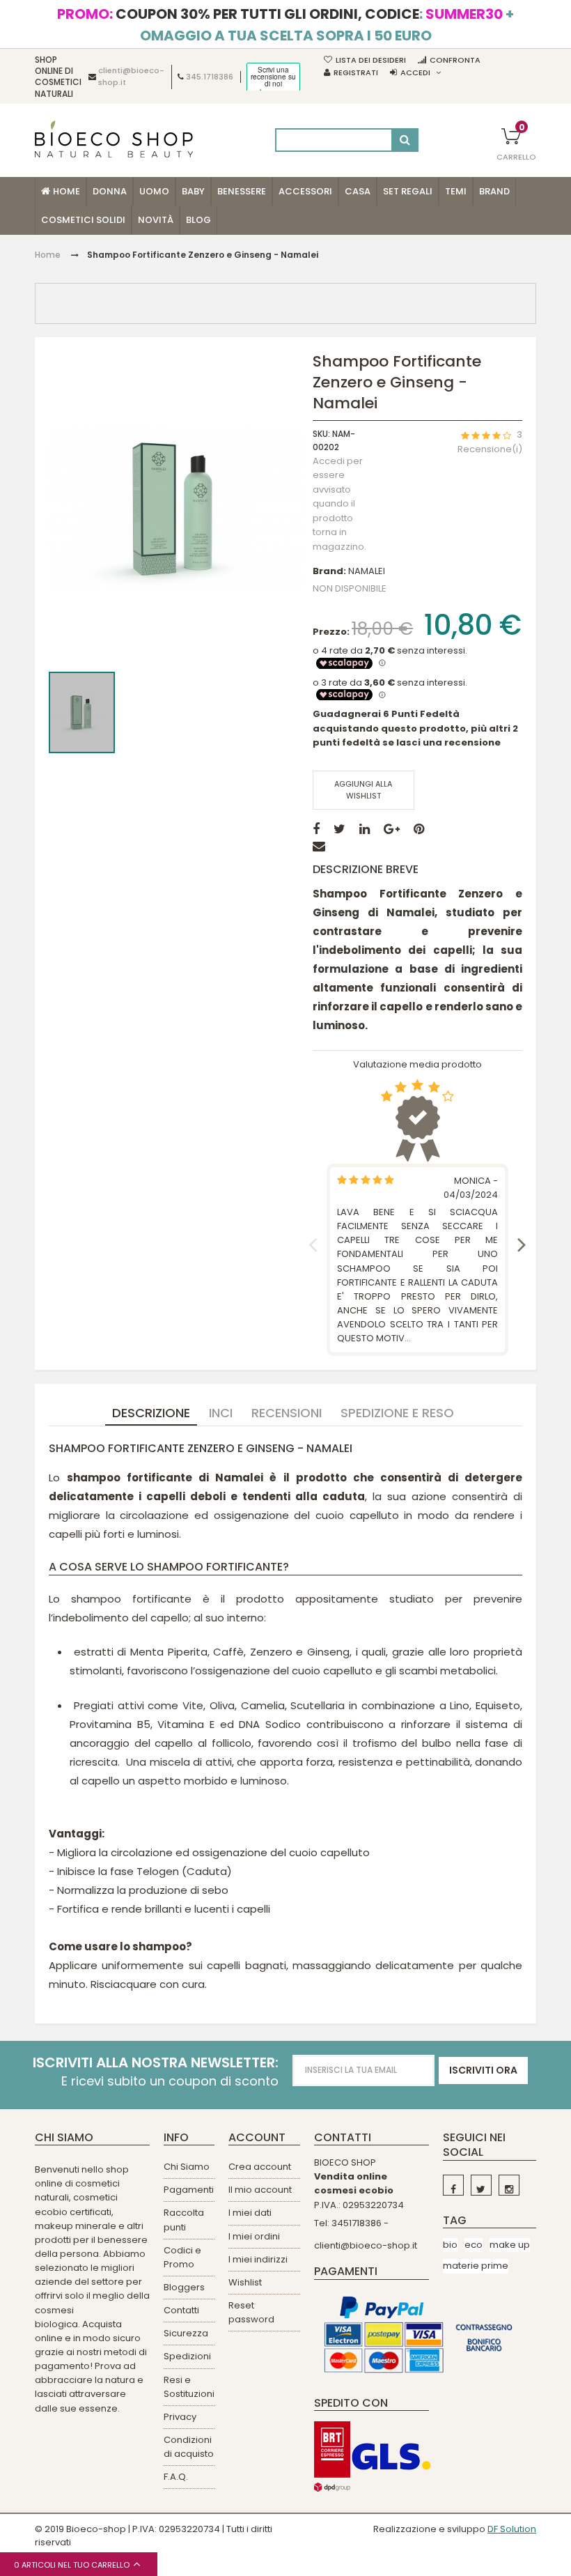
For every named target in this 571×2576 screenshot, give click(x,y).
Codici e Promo (182, 2257)
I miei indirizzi (258, 2259)
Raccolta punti (184, 2220)
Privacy (180, 2417)
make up (510, 2245)
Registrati (356, 72)
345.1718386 (210, 77)
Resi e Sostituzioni (189, 2387)
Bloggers (184, 2287)
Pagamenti (189, 2190)
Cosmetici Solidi (83, 220)
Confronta (455, 60)
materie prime (476, 2266)
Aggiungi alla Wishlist (363, 790)
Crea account (260, 2167)
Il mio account (260, 2190)
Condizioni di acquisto (189, 2447)
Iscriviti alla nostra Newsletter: (156, 2063)
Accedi (415, 72)
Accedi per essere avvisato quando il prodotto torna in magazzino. (339, 504)
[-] (453, 2185)
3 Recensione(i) (490, 442)
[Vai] (405, 140)
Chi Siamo (187, 2167)
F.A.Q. (176, 2477)
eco (474, 2245)
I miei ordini (254, 2236)
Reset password (251, 2312)
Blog (198, 220)
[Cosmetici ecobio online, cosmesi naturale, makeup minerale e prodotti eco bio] (114, 139)
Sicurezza (186, 2333)
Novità (156, 220)
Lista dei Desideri (371, 60)
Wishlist (245, 2282)
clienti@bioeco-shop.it (366, 2245)
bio (450, 2245)
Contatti (181, 2310)
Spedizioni (187, 2356)
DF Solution (512, 2529)
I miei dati (250, 2213)
